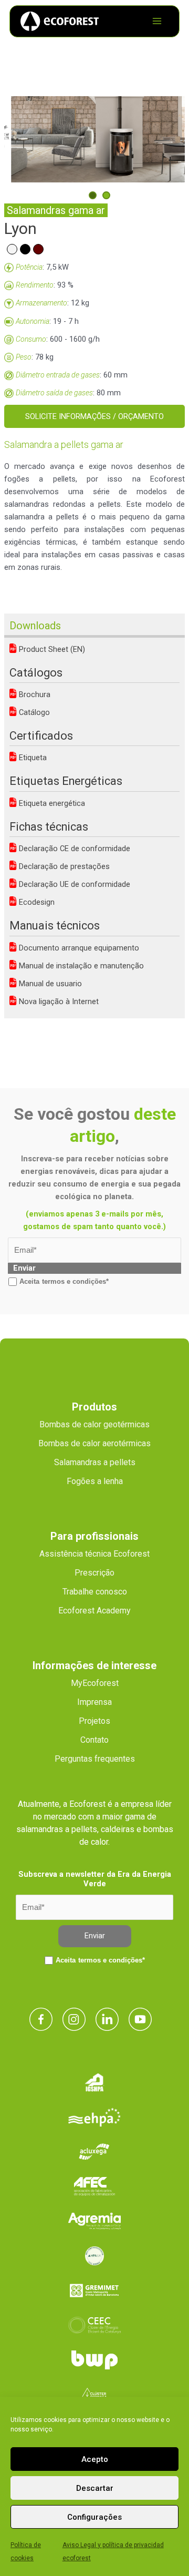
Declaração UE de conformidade (73, 884)
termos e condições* (75, 1281)
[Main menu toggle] (157, 21)
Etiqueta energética (51, 803)
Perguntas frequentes (95, 1759)
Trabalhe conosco (95, 1592)
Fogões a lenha (95, 1481)
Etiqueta (32, 758)
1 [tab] (93, 195)
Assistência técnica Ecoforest (94, 1554)
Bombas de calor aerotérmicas (94, 1443)
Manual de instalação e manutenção (80, 966)
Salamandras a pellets (95, 1462)
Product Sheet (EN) (51, 649)
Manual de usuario (49, 984)
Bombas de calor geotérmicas (94, 1424)
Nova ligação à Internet (58, 1001)
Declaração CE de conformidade (73, 849)
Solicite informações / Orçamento (94, 416)
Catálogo (33, 712)
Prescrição (94, 1573)
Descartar (95, 2488)
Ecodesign (36, 902)
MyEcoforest (95, 1683)
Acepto (95, 2459)
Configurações (94, 2517)
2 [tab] (106, 195)
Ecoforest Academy (94, 1611)
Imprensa (94, 1702)
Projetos (94, 1721)
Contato (94, 1740)
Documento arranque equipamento (78, 948)
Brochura (34, 694)
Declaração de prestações (63, 866)
